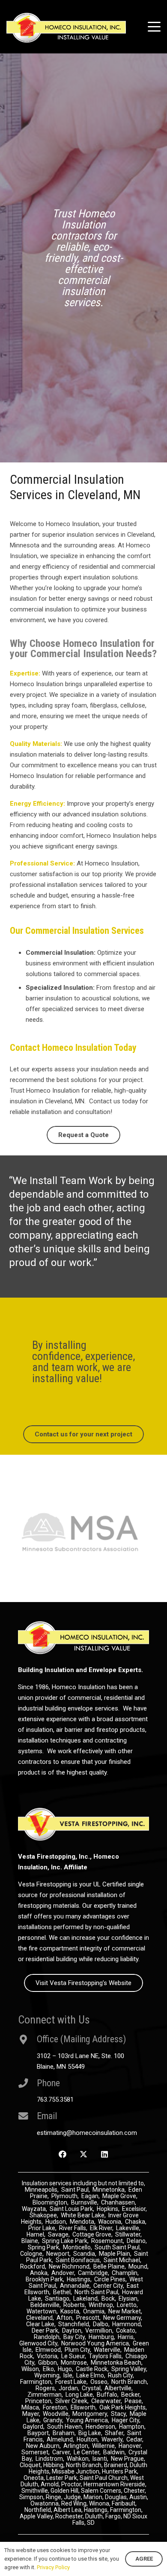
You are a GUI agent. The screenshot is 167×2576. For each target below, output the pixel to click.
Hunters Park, (120, 2485)
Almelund (60, 2453)
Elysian (128, 2312)
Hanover (130, 2459)
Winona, (100, 2517)
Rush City (120, 2389)
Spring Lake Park (65, 2254)
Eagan (90, 2210)
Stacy (118, 2427)
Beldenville (45, 2319)
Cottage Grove (92, 2248)
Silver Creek (71, 2415)
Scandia (84, 2267)
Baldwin (114, 2466)
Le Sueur (73, 2370)
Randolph (47, 2351)
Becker (130, 2408)
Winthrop (101, 2319)
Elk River (101, 2242)
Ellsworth (83, 2421)
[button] (154, 27)
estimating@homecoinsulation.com (87, 2146)
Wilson (30, 2383)
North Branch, (84, 2479)
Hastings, (97, 2523)
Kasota (70, 2325)
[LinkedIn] (104, 2168)
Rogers (45, 2402)
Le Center (86, 2466)
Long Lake (79, 2408)
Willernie (103, 2459)
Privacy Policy (53, 2567)
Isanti (100, 2472)
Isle (68, 2389)
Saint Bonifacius (78, 2274)
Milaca (30, 2421)
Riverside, (133, 2498)
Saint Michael (122, 2274)
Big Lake (90, 2447)
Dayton (72, 2344)
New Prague (127, 2472)
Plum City (77, 2363)
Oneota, (34, 2491)
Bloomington (50, 2216)
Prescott (88, 2331)
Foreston (55, 2421)
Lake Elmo (90, 2389)
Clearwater (106, 2415)
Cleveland (39, 2331)
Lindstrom (49, 2472)
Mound (138, 2280)
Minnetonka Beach (116, 2376)
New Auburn (43, 2459)
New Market (125, 2325)
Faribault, (124, 2517)
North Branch (129, 2395)
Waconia (110, 2235)
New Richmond (69, 2280)
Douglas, (117, 2511)
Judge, (74, 2511)
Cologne (31, 2267)
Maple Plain (115, 2267)
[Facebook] (63, 2168)
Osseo (99, 2395)
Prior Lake (42, 2242)
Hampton (132, 2440)
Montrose (74, 2376)
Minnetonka (109, 2203)
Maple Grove (119, 2210)
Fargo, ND (118, 2530)
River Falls (73, 2242)
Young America (87, 2434)
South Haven (64, 2440)
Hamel (35, 2248)
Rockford (33, 2280)
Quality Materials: (36, 744)
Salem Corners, (102, 2504)
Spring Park (43, 2261)
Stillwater (128, 2248)
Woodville (56, 2427)
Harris (126, 2351)
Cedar (134, 2453)
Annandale (75, 2299)
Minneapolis (41, 2203)
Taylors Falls (105, 2370)
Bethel (62, 2306)
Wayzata (34, 2222)
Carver (61, 2466)
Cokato (126, 2344)
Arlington (76, 2459)
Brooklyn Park (44, 2293)
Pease (133, 2415)
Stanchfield (74, 2338)
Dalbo (101, 2338)
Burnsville (84, 2216)
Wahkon (78, 2472)
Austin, (139, 2511)
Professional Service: (42, 863)
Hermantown (101, 2498)
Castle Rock (92, 2383)
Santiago (57, 2312)
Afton (64, 2331)
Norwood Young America (95, 2357)
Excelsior (134, 2222)
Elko (48, 2383)
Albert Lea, (69, 2523)
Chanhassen (118, 2216)
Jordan (68, 2402)
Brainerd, (116, 2479)
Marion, (94, 2511)
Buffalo (107, 2408)
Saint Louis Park (71, 2222)
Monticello (77, 2261)
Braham (64, 2447)
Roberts (74, 2319)
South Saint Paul (117, 2261)
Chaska (135, 2235)
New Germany (122, 2331)
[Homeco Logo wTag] (66, 28)
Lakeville (128, 2242)
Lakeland (85, 2312)
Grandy (53, 2434)
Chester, (135, 2504)
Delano (136, 2254)
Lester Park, (62, 2491)
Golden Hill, (66, 2504)
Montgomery (90, 2427)
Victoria (47, 2370)
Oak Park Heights (122, 2421)
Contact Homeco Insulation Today (73, 1048)
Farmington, (126, 2523)
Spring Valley (129, 2383)
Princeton (38, 2415)
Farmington (36, 2395)
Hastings (79, 2293)
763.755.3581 (55, 2113)
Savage (58, 2248)
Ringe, (55, 2511)
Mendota (82, 2235)
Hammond (127, 2338)
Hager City (125, 2434)
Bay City (74, 2351)
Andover (63, 2287)
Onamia (94, 2325)
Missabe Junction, (76, 2485)
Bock (108, 2312)
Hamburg (101, 2351)
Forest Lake (71, 2395)
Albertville (118, 2402)
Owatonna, (46, 2517)
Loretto (127, 2319)
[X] (84, 2168)
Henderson (100, 2440)
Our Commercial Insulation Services (77, 931)
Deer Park (45, 2344)
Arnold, (50, 2498)
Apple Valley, (37, 2530)
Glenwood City (38, 2357)
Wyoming (47, 2389)
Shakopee (43, 2229)
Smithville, (35, 2504)
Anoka (39, 2287)
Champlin (125, 2287)
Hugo (65, 2383)
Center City (108, 2299)
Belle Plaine (109, 2280)
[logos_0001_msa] (84, 1542)
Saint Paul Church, (104, 2491)
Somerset (35, 2466)
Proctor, (72, 2498)
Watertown (42, 2325)
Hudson (56, 2235)
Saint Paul (75, 2203)
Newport (58, 2267)
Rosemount (107, 2254)
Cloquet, (31, 2479)
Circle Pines (110, 2293)
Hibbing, (54, 2479)
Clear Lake (40, 2338)
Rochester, (70, 2530)
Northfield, (39, 2523)
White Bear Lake (83, 2229)
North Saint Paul (96, 2306)
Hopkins (107, 2222)
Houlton (87, 2453)
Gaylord (33, 2440)
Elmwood (48, 2363)
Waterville (107, 2363)
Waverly (112, 2453)
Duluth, (95, 2530)
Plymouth (64, 2210)
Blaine (30, 2254)
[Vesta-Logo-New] (83, 1838)
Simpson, (33, 2511)
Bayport (38, 2447)
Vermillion (99, 2344)
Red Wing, (75, 2517)
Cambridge (93, 2287)
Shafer (114, 2447)
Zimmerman (45, 2408)
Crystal (91, 2402)
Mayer (31, 2427)
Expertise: (25, 673)
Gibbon (48, 2376)
